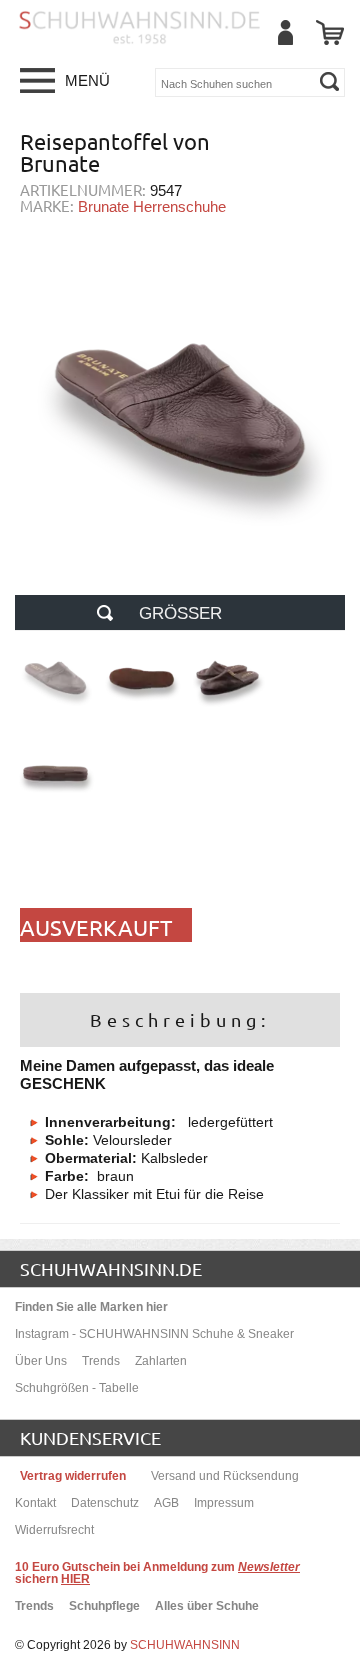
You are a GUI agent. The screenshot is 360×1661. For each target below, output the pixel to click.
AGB (166, 1503)
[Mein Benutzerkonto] (285, 32)
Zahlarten (161, 1361)
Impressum (224, 1503)
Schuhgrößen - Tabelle (77, 1388)
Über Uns (41, 1361)
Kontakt (35, 1503)
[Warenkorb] (330, 32)
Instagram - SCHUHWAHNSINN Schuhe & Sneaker (154, 1334)
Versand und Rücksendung (225, 1476)
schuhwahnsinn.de (111, 1268)
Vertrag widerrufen (73, 1476)
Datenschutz (105, 1503)
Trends (101, 1361)
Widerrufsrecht (54, 1530)
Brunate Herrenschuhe (152, 206)
